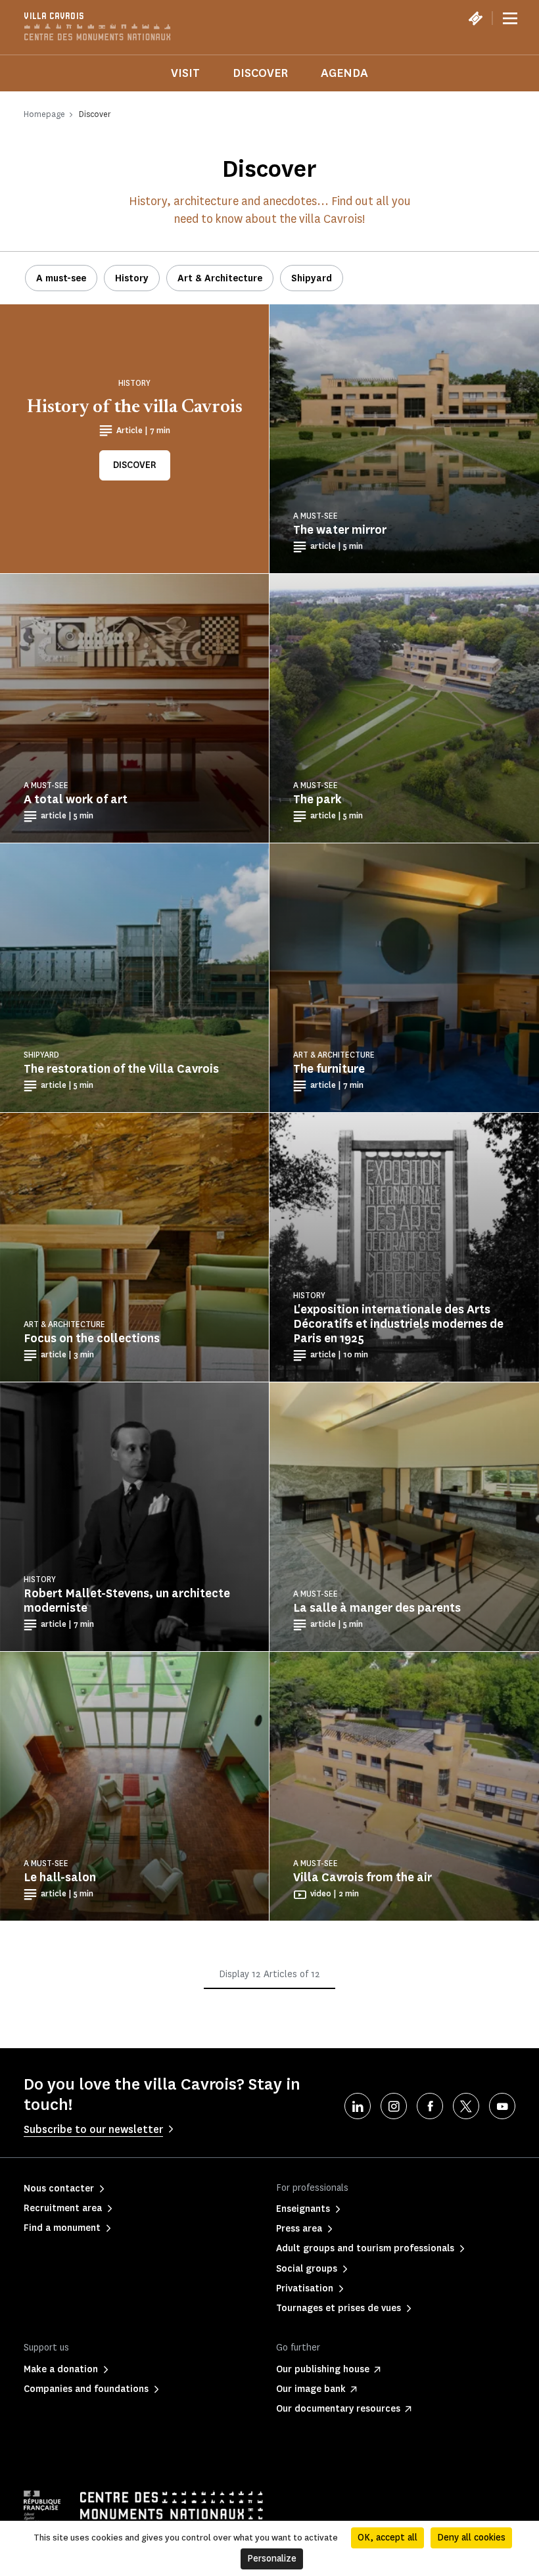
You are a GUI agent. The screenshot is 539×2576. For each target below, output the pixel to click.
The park (317, 799)
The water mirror (340, 530)
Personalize (272, 2559)
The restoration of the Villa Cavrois (121, 1069)
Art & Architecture (220, 278)
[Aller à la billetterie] (475, 18)
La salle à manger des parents (377, 1608)
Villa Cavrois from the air (363, 1877)
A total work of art (76, 799)
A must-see (61, 278)
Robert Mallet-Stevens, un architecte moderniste (127, 1601)
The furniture (329, 1069)
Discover (260, 73)
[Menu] (510, 18)
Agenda (344, 73)
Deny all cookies (471, 2538)
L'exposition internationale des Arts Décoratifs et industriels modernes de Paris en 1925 (398, 1324)
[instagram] (394, 2106)
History (132, 278)
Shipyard (312, 278)
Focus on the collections (92, 1338)
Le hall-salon (60, 1877)
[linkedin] (358, 2106)
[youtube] (502, 2106)
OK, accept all (387, 2538)
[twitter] (466, 2106)
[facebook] (430, 2106)
